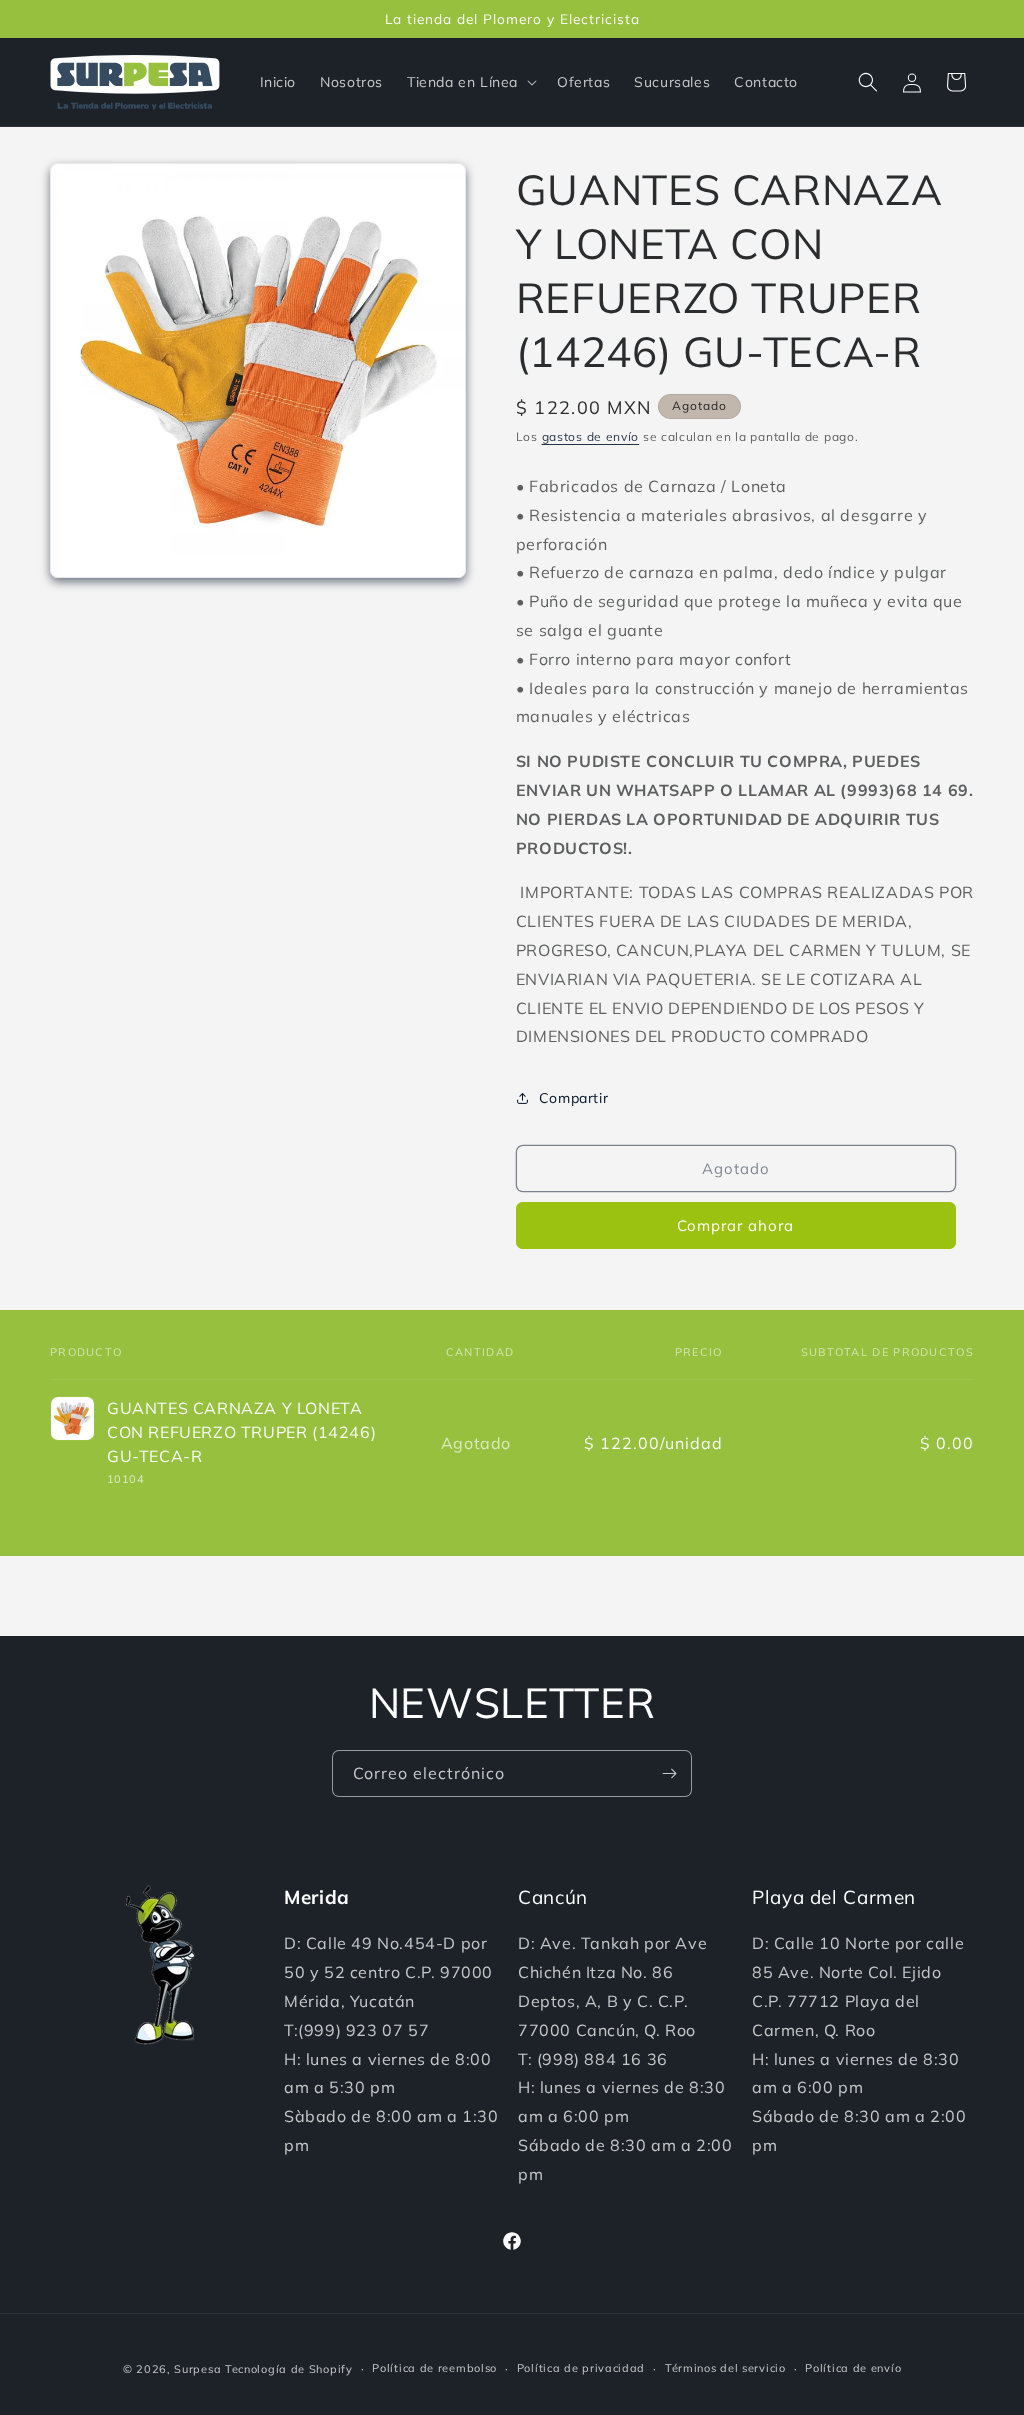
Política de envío (853, 2368)
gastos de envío (591, 436)
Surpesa (197, 2369)
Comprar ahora (735, 1225)
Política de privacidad (581, 2368)
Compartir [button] (573, 1098)
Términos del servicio (725, 2368)
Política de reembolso (434, 2368)
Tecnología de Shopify (289, 2369)
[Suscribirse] (669, 1773)
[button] (470, 82)
